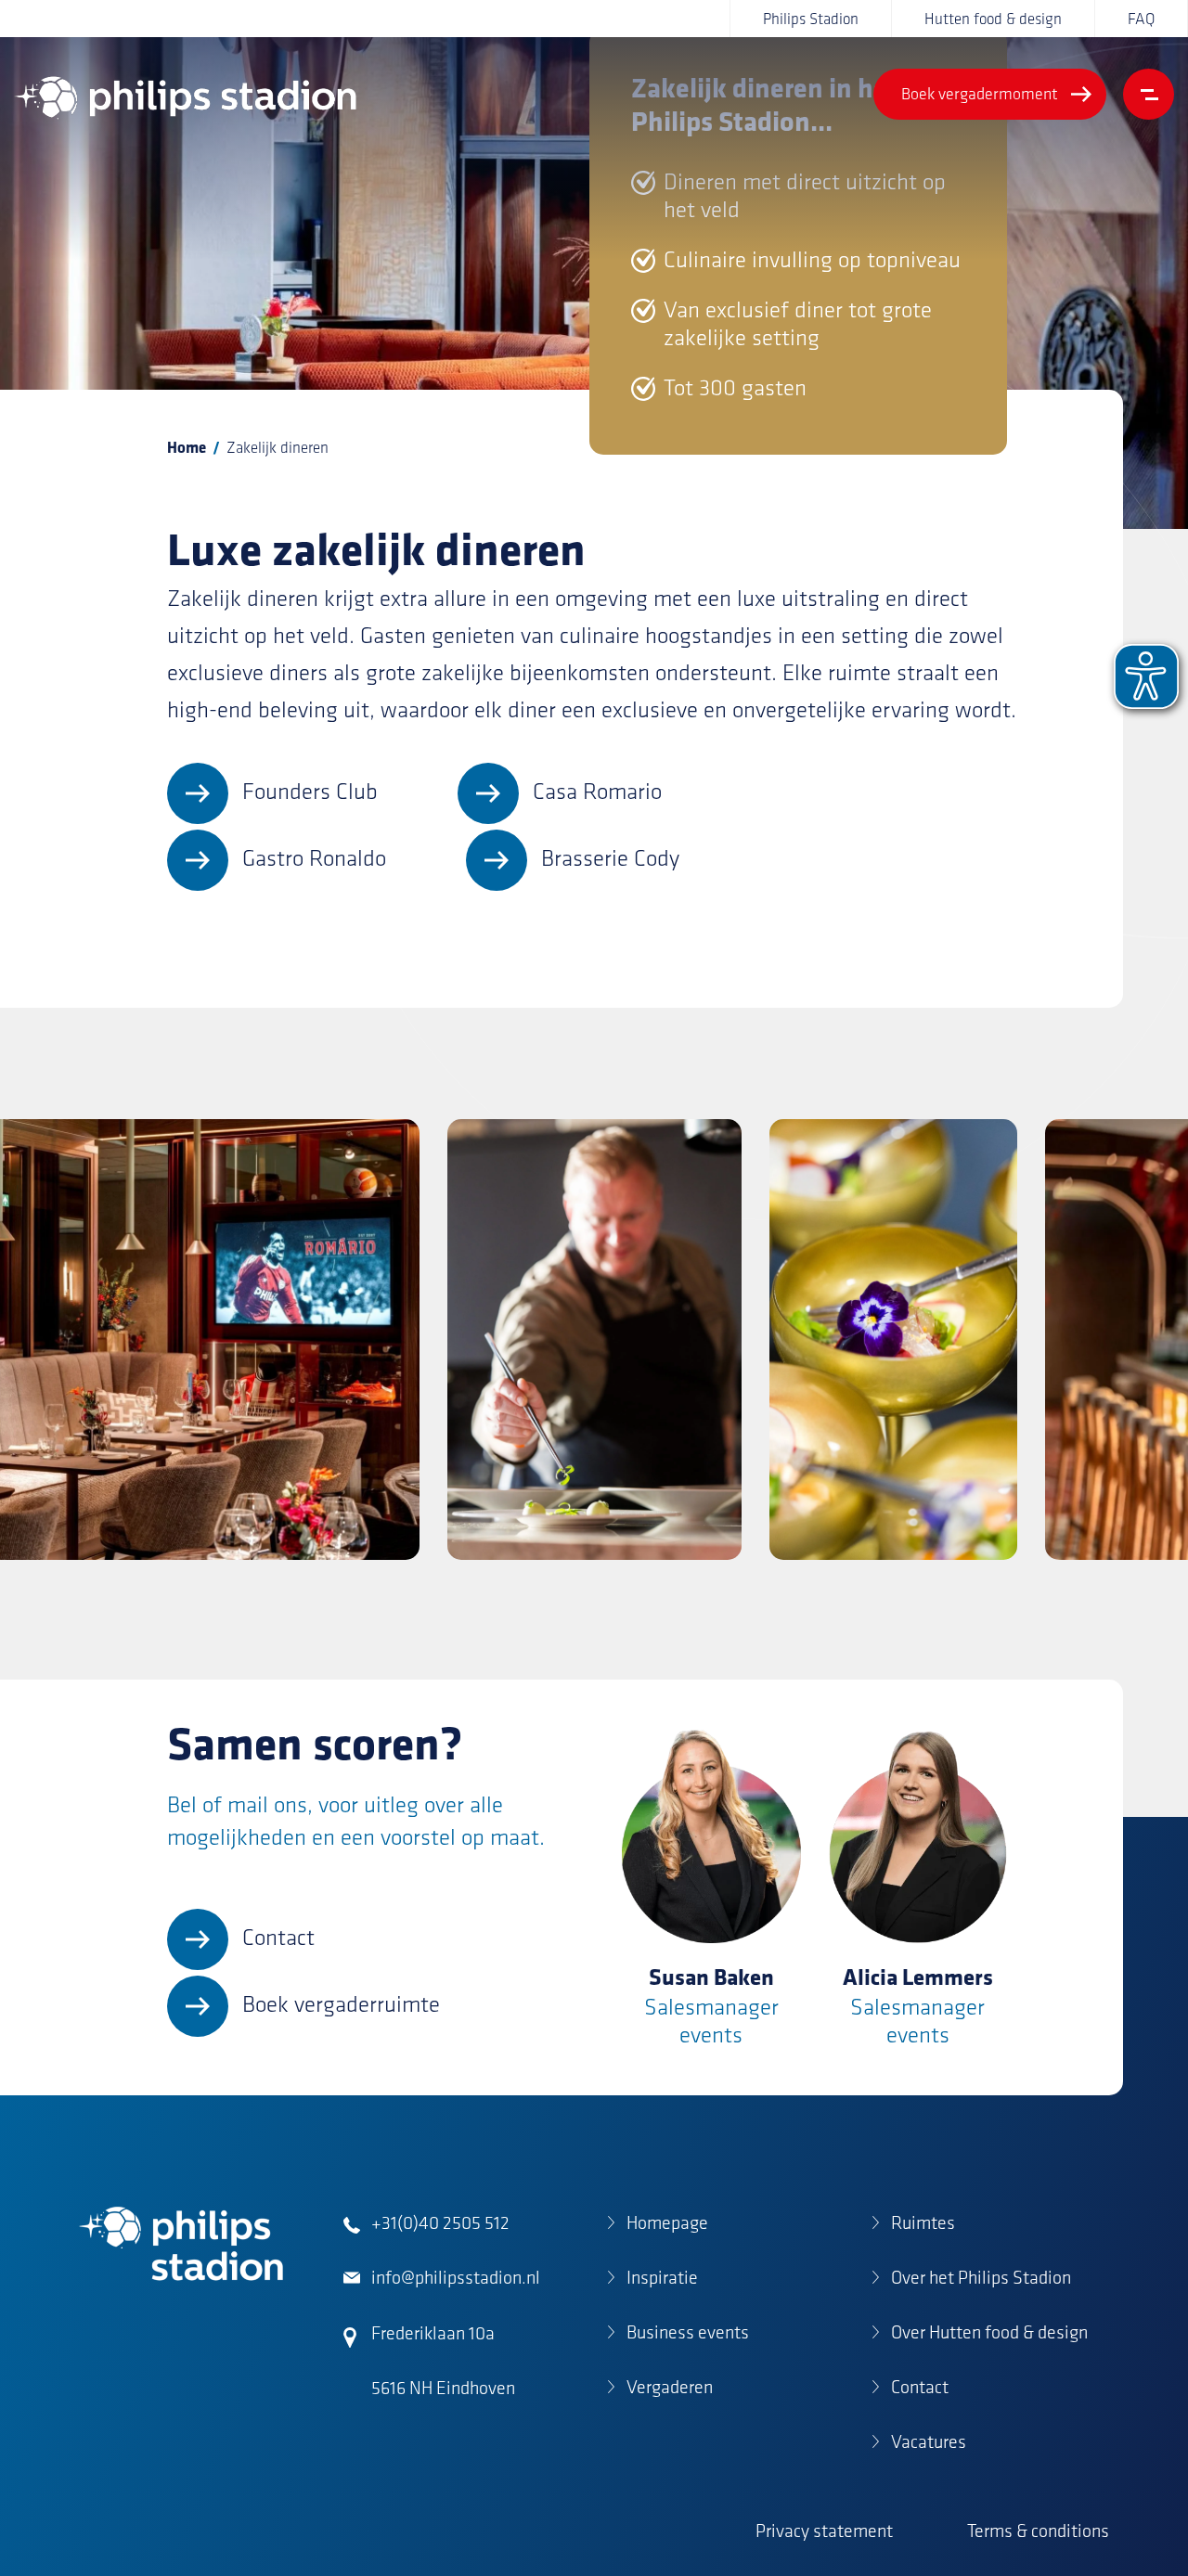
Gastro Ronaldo (314, 858)
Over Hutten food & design (989, 2332)
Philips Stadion (811, 19)
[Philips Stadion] (186, 98)
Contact (278, 1937)
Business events (688, 2332)
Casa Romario (597, 791)
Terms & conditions (1038, 2531)
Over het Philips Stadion (981, 2277)
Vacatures (929, 2441)
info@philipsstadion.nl (456, 2277)
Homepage (667, 2222)
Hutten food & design (993, 19)
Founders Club (310, 791)
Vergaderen (670, 2387)
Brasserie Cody (610, 858)
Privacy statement (824, 2531)
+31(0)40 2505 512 (440, 2222)
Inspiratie (662, 2277)
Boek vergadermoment (980, 94)
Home (187, 447)
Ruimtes (923, 2222)
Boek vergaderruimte (341, 2004)
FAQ (1141, 19)
